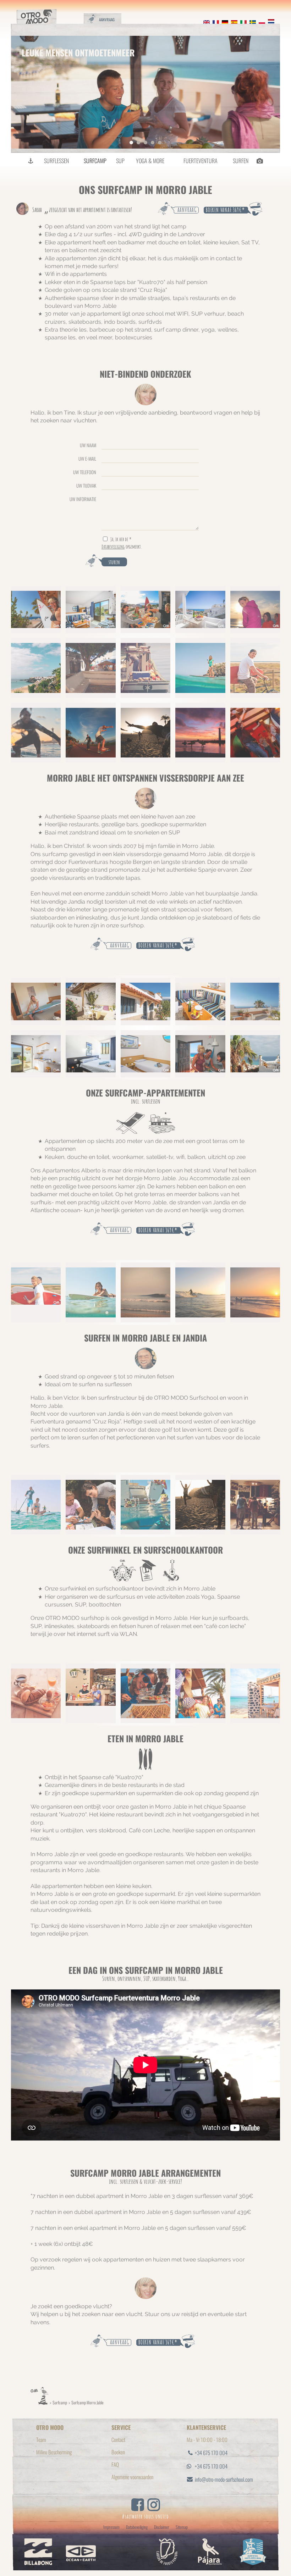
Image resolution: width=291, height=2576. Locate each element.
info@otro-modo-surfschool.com (224, 2479)
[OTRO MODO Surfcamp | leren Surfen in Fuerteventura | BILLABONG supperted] (31, 161)
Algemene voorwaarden (132, 2477)
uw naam (88, 445)
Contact (118, 2439)
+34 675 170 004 (211, 2453)
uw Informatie (83, 499)
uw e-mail (87, 458)
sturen (114, 562)
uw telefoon (85, 472)
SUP (120, 161)
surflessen (56, 161)
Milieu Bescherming (54, 2452)
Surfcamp (95, 161)
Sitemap (182, 2527)
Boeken (118, 2452)
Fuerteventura (201, 161)
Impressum (111, 2527)
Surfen (241, 161)
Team (41, 2439)
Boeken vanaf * (225, 210)
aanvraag (187, 210)
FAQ (115, 2464)
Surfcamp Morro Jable (87, 2402)
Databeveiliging (113, 547)
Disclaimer (162, 2527)
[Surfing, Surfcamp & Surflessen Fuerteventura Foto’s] (259, 161)
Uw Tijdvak (86, 485)
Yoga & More (150, 161)
